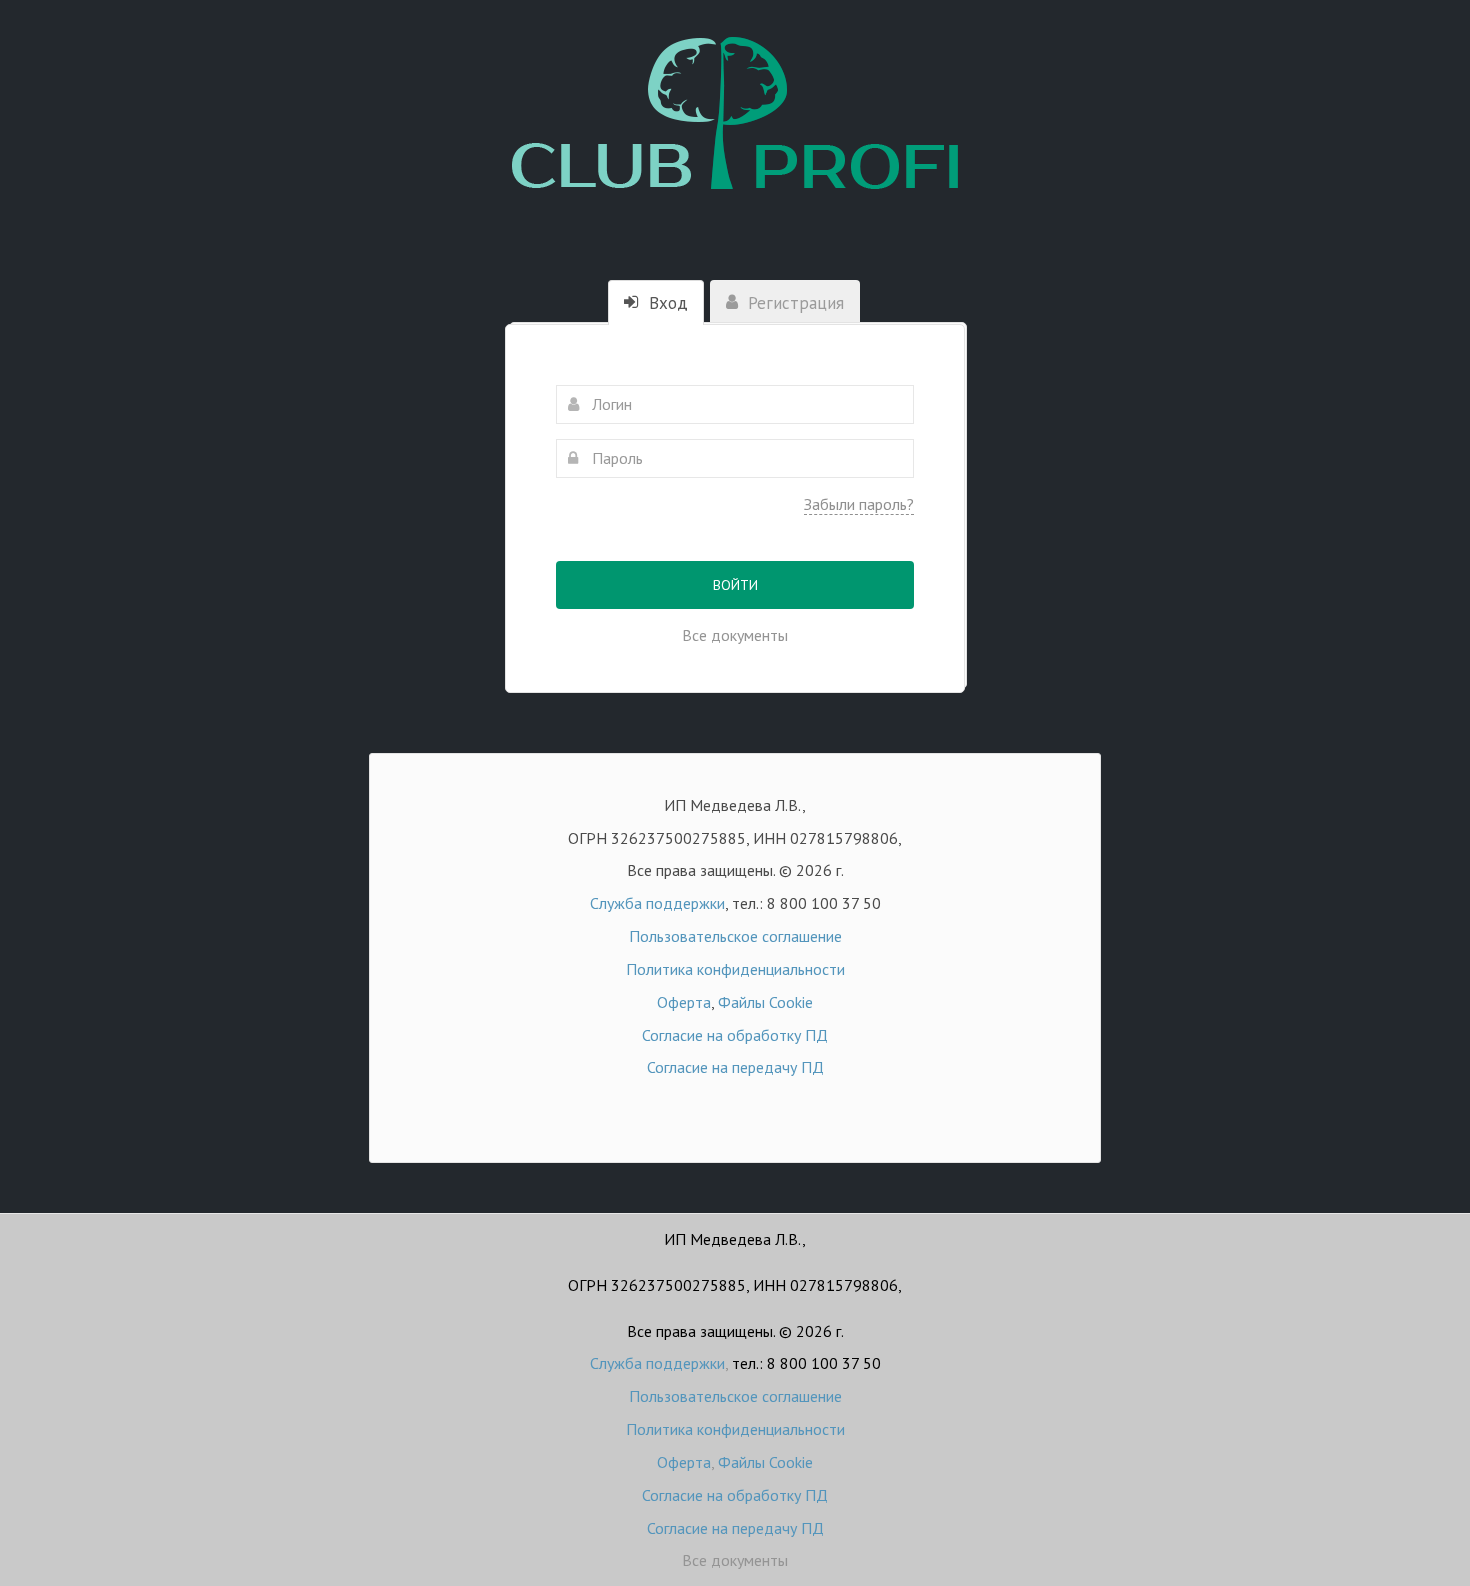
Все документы (735, 635)
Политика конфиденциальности (735, 969)
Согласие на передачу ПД (735, 1067)
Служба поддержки (657, 903)
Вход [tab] (666, 303)
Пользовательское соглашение (735, 936)
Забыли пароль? (859, 504)
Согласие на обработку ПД (735, 1035)
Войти (735, 585)
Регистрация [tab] (793, 303)
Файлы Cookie (765, 1002)
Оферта (684, 1002)
